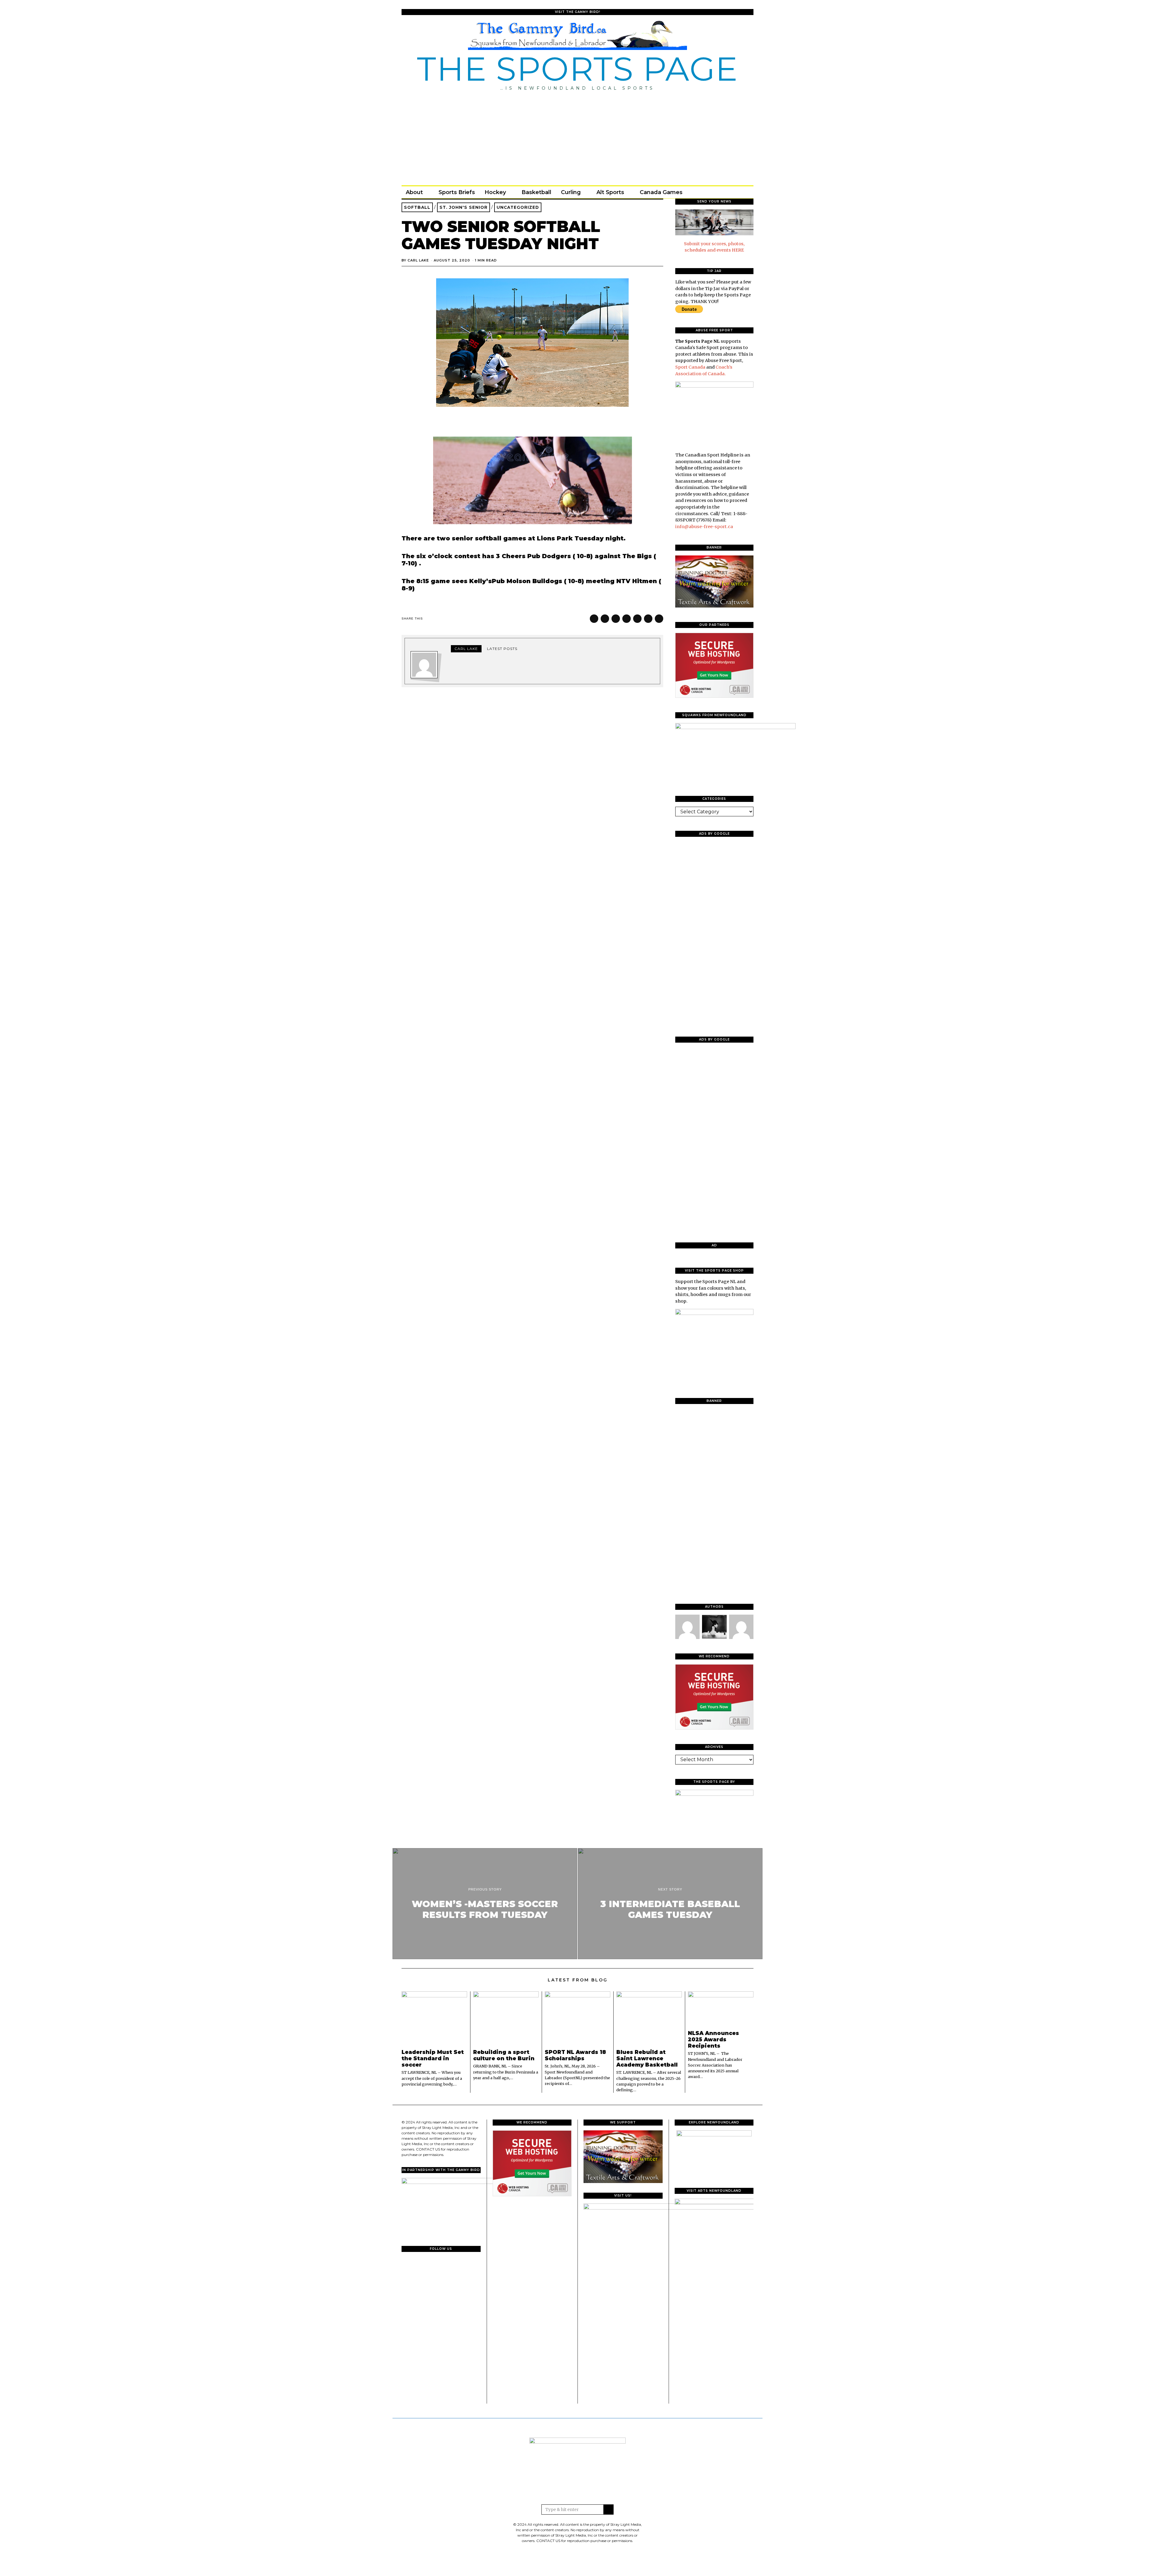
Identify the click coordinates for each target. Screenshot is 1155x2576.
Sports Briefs (457, 192)
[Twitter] (722, 192)
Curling (571, 192)
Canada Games (661, 192)
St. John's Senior (464, 207)
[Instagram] (731, 192)
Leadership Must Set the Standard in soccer (433, 2058)
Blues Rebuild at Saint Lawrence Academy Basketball (647, 2058)
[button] (608, 2510)
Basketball (536, 192)
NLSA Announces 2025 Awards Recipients (713, 2039)
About (414, 192)
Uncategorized (518, 207)
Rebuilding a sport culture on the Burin (504, 2055)
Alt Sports (610, 192)
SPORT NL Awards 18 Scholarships (575, 2055)
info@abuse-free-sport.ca (704, 527)
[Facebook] (714, 192)
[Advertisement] (577, 136)
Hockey (495, 192)
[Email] (739, 192)
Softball (417, 207)
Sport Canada (690, 367)
